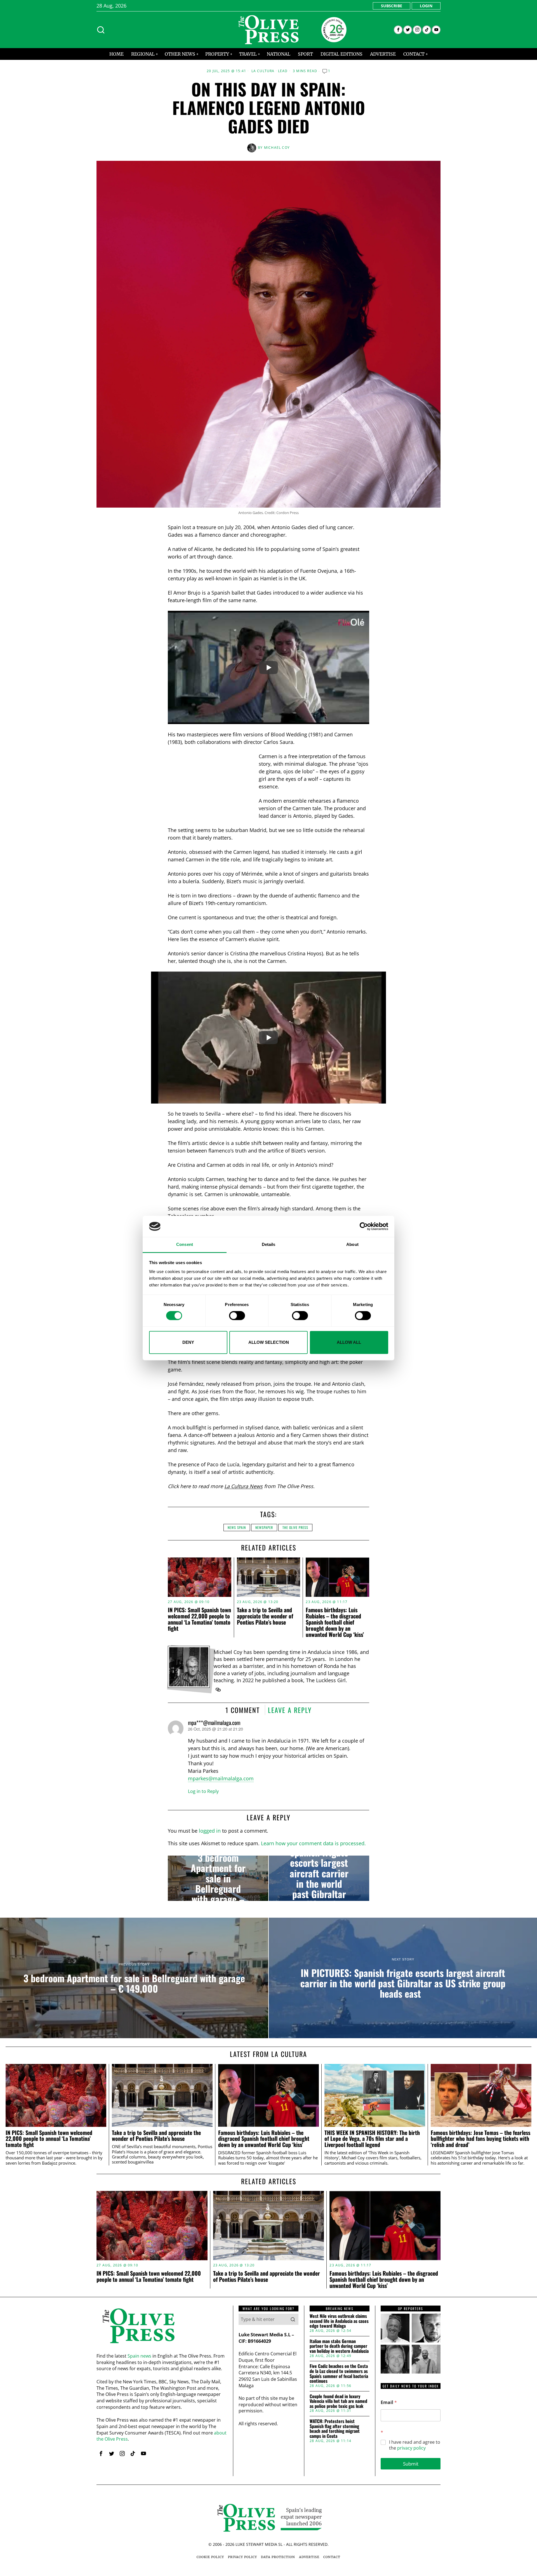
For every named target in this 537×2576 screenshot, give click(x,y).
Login (426, 6)
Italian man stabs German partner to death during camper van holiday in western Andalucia (339, 2346)
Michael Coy (277, 148)
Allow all (349, 1342)
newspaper (264, 1527)
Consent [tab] (185, 1245)
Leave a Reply (290, 1710)
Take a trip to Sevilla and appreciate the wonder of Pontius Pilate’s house (265, 1616)
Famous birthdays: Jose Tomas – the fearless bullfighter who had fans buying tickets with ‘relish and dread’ (481, 2139)
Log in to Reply (203, 1791)
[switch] (237, 1316)
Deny (188, 1342)
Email (389, 2402)
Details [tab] (269, 1245)
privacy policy (411, 2448)
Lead (283, 71)
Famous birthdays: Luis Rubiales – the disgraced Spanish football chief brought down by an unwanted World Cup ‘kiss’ (335, 1622)
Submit (411, 2464)
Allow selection (269, 1342)
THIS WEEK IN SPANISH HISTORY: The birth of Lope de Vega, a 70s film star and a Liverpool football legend (372, 2139)
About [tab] (352, 1245)
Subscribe (392, 6)
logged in (210, 1831)
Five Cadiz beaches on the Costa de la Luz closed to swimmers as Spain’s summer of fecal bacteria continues (339, 2374)
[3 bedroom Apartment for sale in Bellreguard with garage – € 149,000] (218, 1878)
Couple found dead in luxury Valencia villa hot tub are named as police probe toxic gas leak (338, 2401)
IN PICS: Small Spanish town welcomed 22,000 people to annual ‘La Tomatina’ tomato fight (199, 1619)
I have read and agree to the (415, 2445)
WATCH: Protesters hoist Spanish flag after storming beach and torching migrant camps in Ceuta (335, 2429)
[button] (293, 2319)
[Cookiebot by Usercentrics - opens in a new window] (364, 1226)
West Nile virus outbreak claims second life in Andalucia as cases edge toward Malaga (339, 2321)
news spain (237, 1527)
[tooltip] (398, 30)
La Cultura (263, 71)
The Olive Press (295, 1527)
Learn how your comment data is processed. (313, 1843)
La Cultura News (243, 1486)
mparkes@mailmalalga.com (221, 1778)
